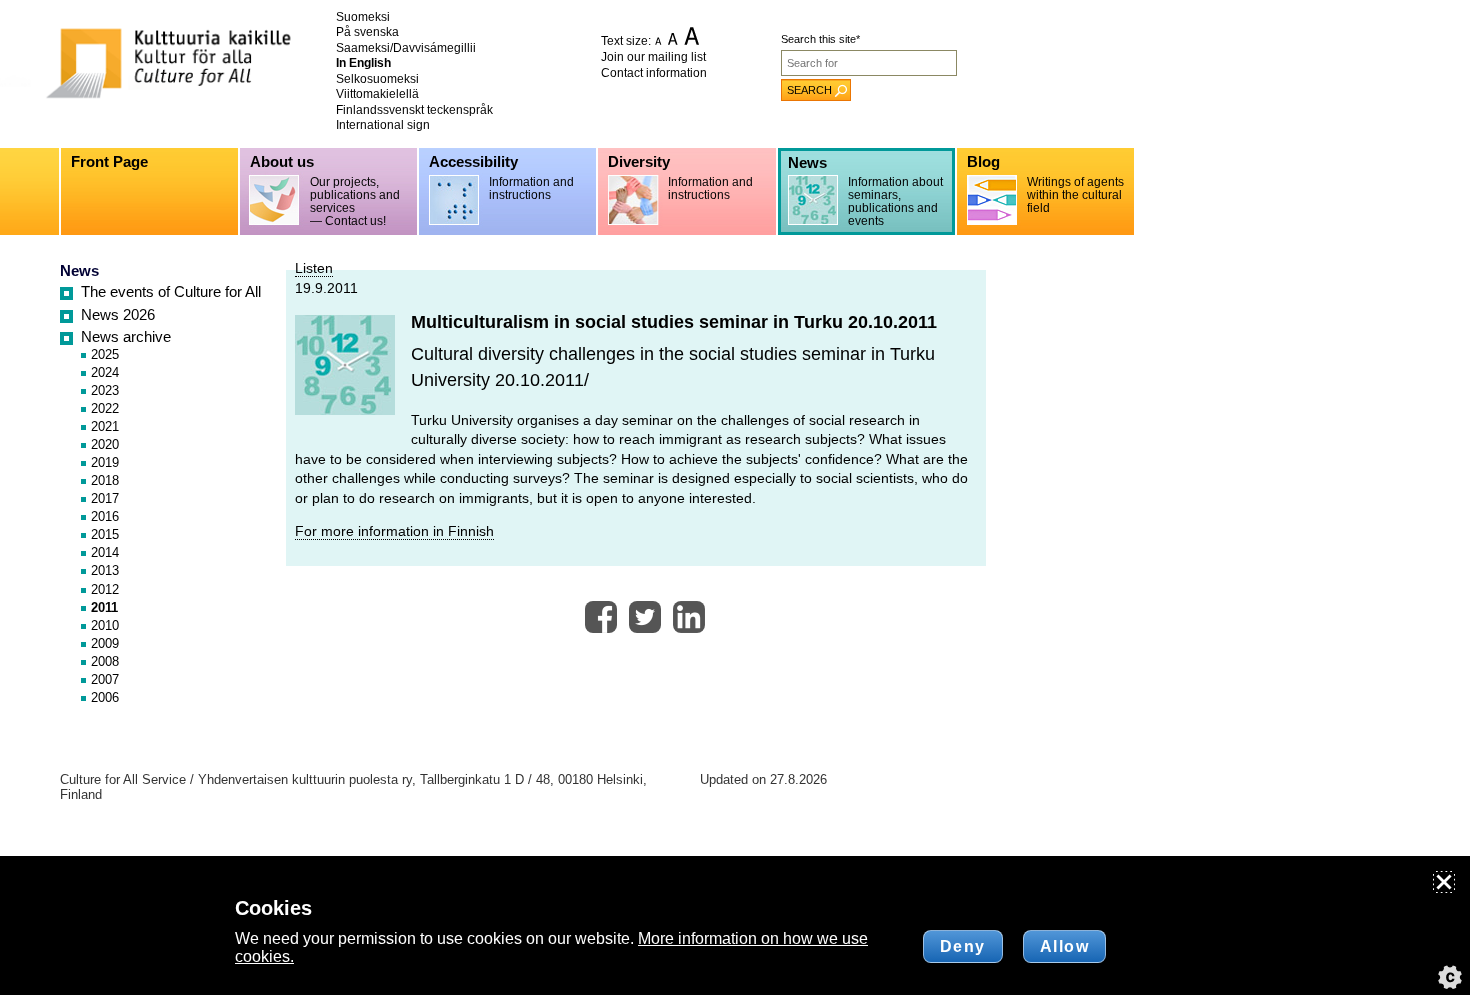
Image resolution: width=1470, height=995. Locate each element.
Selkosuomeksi (377, 79)
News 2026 (118, 315)
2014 (105, 552)
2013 (105, 570)
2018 (105, 480)
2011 (104, 607)
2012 (105, 589)
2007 (105, 679)
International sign (383, 125)
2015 (105, 534)
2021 (105, 426)
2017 (105, 498)
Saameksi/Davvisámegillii (406, 48)
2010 (105, 625)
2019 (105, 462)
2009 (105, 643)
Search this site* (820, 39)
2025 (105, 354)
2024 (105, 372)
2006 (105, 697)
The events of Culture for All (171, 292)
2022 (105, 408)
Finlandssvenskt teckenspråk (414, 110)
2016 (105, 516)
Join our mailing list (653, 57)
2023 (105, 390)
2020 (105, 444)
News (79, 271)
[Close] (1444, 882)
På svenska (367, 32)
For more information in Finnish (394, 531)
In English (363, 63)
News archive (126, 337)
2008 (105, 661)
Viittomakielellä (377, 94)
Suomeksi (363, 17)
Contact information (654, 73)
